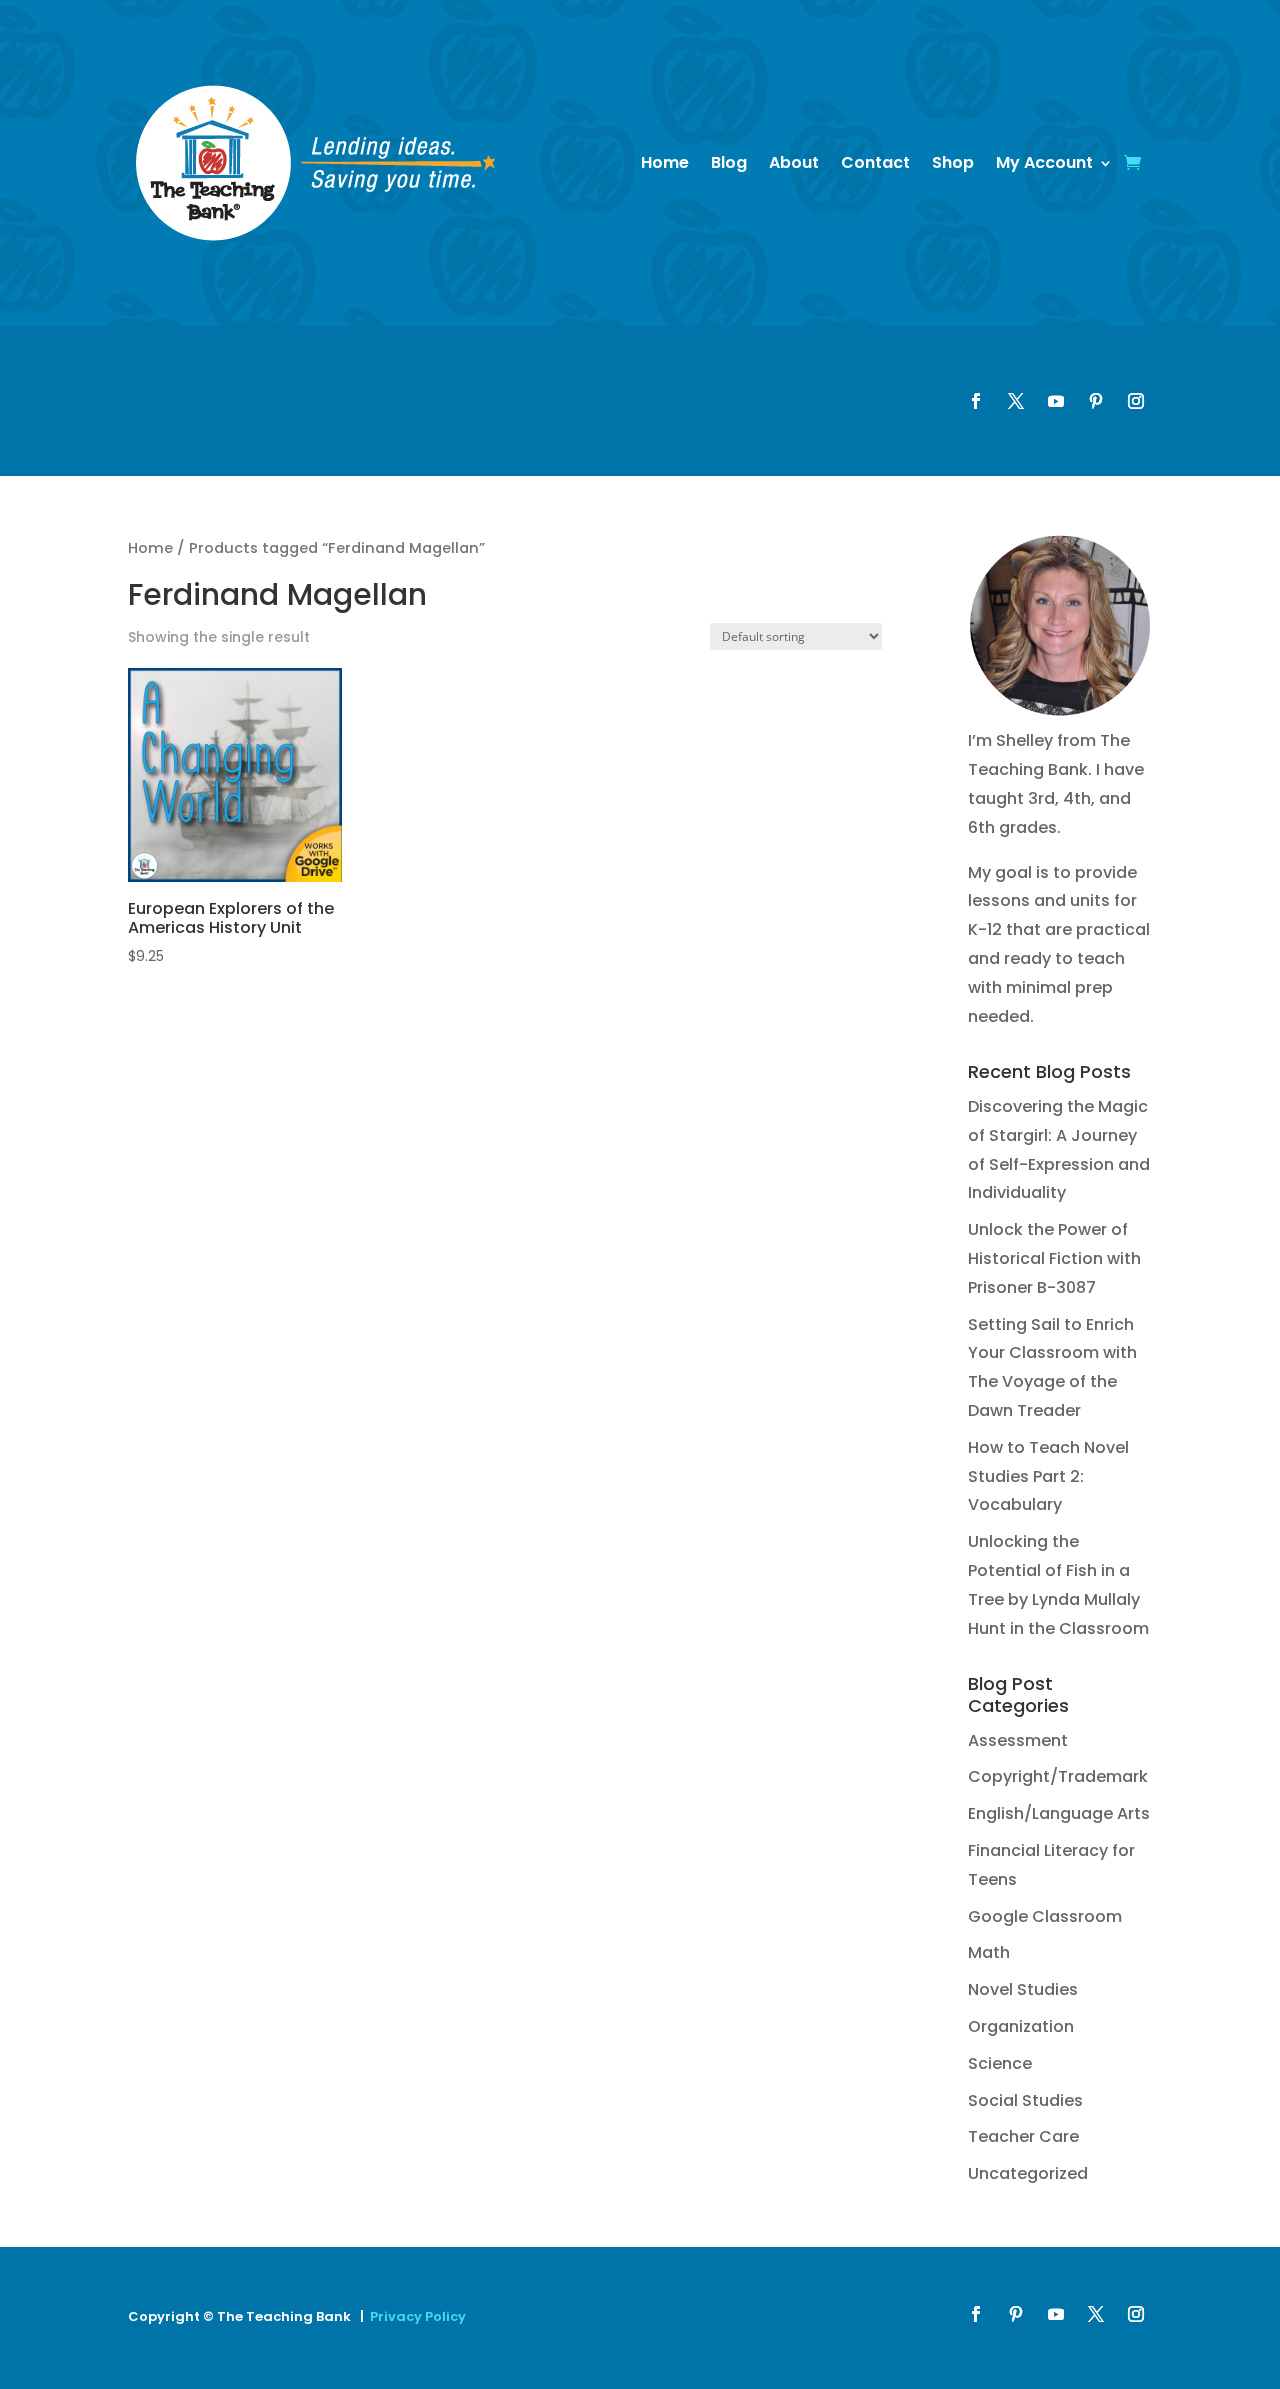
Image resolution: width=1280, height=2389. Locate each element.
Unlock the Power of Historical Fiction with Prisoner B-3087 (1054, 1258)
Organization (1021, 2026)
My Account (1044, 162)
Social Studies (1025, 2100)
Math (989, 1952)
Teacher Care (1023, 2136)
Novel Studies (1023, 1989)
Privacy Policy (418, 2316)
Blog (729, 162)
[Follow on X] (1016, 401)
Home (665, 162)
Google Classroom (1045, 1916)
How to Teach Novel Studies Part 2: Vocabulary (1048, 1476)
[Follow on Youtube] (1056, 401)
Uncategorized (1028, 2173)
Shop (953, 162)
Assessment (1018, 1740)
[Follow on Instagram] (1136, 401)
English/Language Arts (1059, 1813)
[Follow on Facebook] (976, 401)
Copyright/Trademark (1058, 1776)
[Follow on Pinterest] (1096, 401)
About (794, 162)
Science (1000, 2063)
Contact (875, 162)
